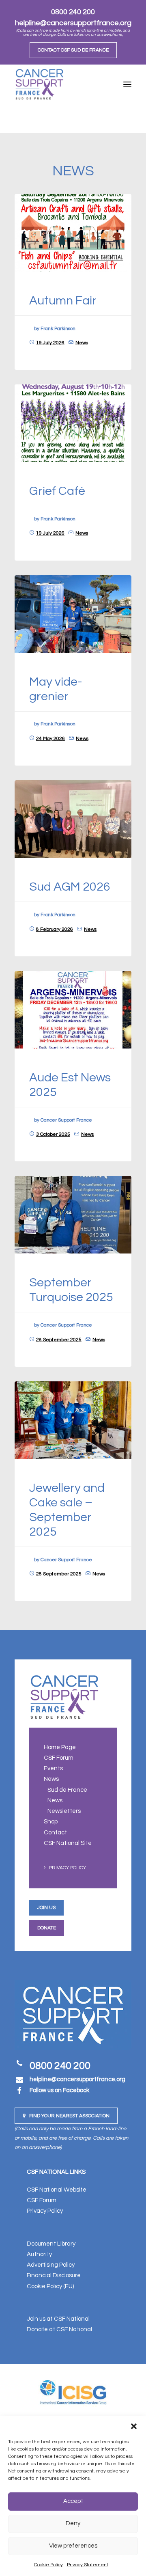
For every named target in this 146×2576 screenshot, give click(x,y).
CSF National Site (68, 1843)
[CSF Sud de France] (39, 84)
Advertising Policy (51, 2265)
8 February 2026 (55, 929)
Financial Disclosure (54, 2275)
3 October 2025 (53, 1134)
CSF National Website (57, 2190)
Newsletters (64, 1811)
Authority (39, 2254)
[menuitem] (73, 50)
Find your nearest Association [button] (69, 2116)
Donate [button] (47, 1928)
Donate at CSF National (59, 2329)
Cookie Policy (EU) (50, 2286)
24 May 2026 (50, 739)
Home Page (60, 1747)
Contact (55, 1833)
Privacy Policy (68, 1868)
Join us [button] (46, 1908)
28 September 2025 (59, 1340)
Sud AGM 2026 (70, 887)
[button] (134, 2426)
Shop (51, 1822)
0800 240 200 (73, 12)
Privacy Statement (88, 2565)
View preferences (73, 2546)
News (82, 343)
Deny (73, 2523)
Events (53, 1768)
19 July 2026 (50, 343)
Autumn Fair (63, 301)
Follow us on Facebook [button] (59, 2090)
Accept (73, 2501)
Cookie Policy (48, 2565)
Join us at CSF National (58, 2319)
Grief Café (57, 491)
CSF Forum (59, 1758)
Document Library (51, 2244)
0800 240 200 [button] (60, 2066)
